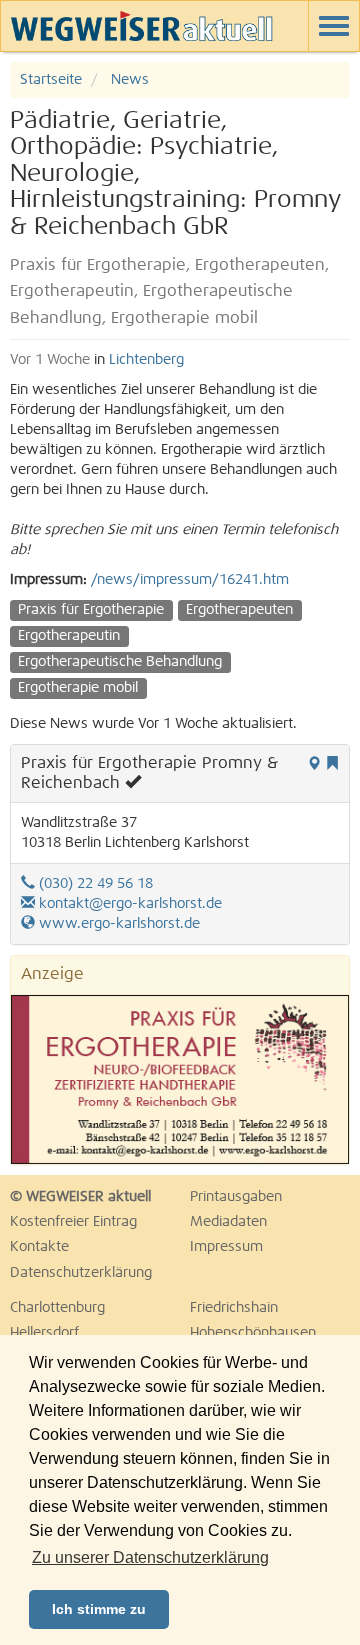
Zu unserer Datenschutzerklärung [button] (150, 1557)
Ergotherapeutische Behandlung (120, 662)
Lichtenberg (146, 360)
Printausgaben (236, 1197)
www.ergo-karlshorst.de (117, 924)
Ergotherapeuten (239, 610)
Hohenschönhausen (253, 1333)
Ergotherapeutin (69, 636)
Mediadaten (228, 1222)
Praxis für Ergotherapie (91, 610)
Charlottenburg (57, 1308)
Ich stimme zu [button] (99, 1609)
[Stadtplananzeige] (314, 765)
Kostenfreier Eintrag (73, 1222)
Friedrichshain (234, 1308)
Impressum (226, 1247)
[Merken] (332, 765)
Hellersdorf (44, 1333)
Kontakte (39, 1247)
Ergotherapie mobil (78, 688)
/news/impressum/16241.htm (190, 580)
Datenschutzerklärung (81, 1273)
